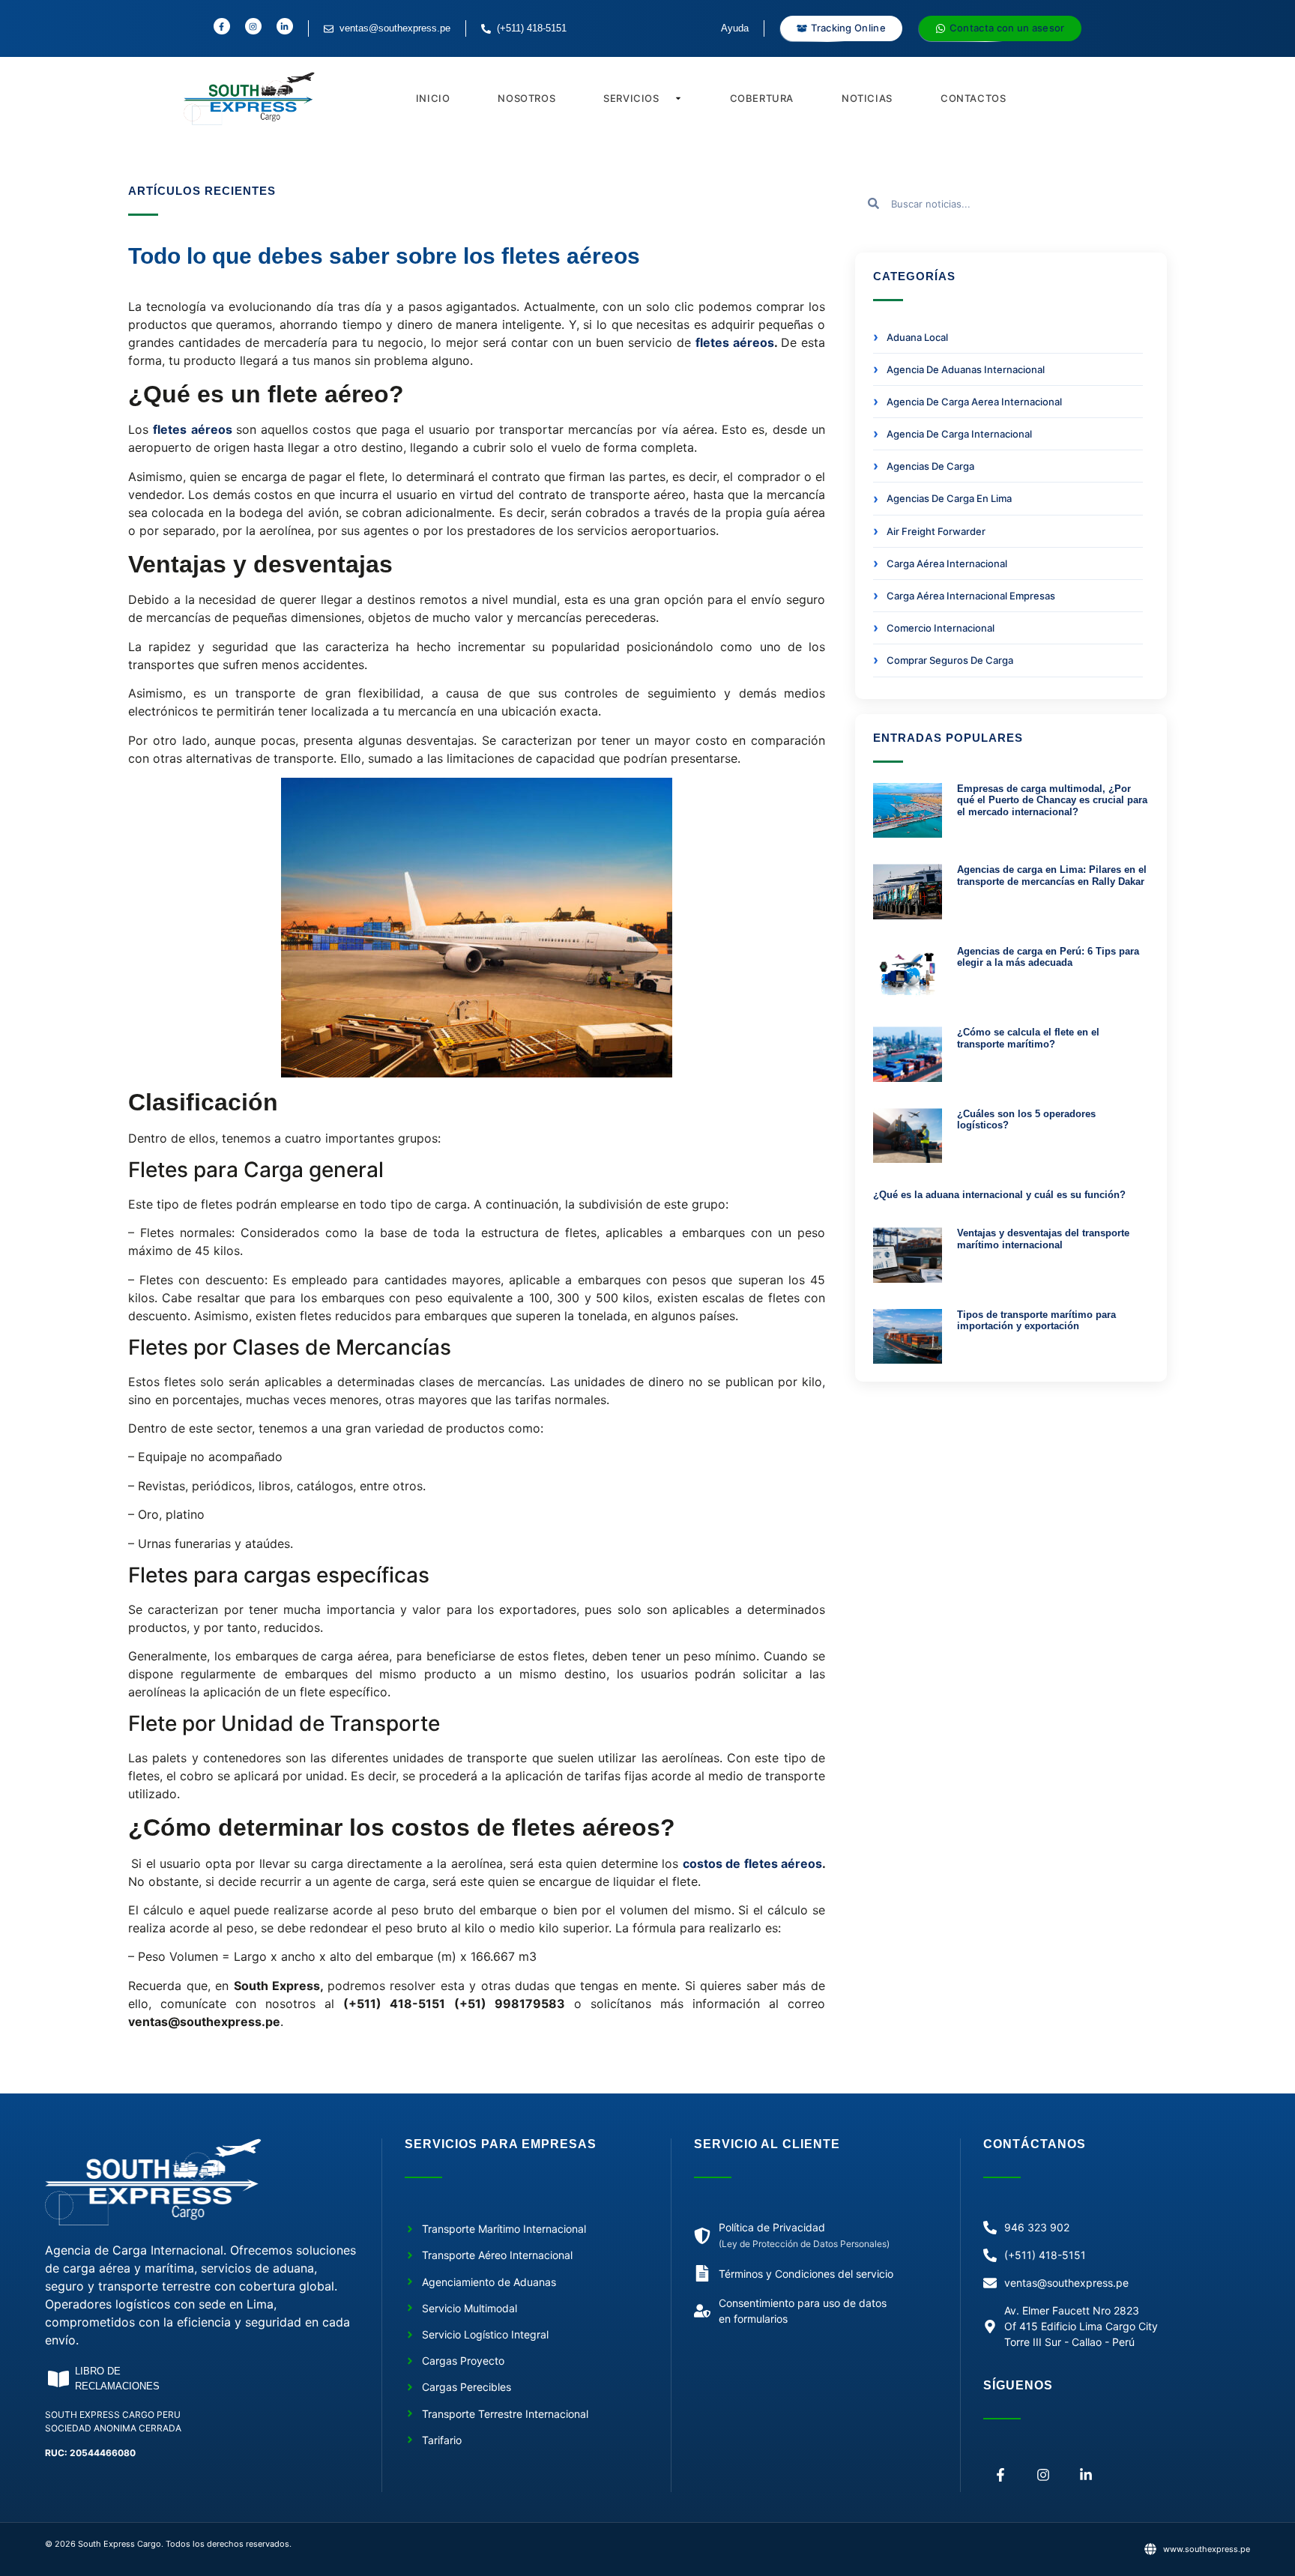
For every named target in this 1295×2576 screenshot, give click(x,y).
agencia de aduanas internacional (966, 369)
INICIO (433, 98)
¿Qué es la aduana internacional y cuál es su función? (999, 1195)
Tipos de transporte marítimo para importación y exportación (1036, 1321)
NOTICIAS (867, 98)
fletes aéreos (735, 342)
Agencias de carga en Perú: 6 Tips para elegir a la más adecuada (1048, 957)
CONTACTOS (973, 98)
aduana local (917, 337)
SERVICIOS (631, 98)
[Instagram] (1044, 2474)
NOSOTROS (526, 98)
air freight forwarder (936, 531)
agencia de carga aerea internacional (974, 402)
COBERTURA (762, 98)
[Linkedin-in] (1086, 2474)
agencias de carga (930, 466)
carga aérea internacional (947, 563)
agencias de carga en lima (949, 498)
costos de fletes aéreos (752, 1863)
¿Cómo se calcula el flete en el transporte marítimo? (1028, 1038)
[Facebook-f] (1001, 2474)
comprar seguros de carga (950, 660)
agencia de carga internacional (959, 434)
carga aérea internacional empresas (971, 596)
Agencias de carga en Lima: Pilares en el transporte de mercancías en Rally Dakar (1052, 876)
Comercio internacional (941, 628)
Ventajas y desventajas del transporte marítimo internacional (1043, 1239)
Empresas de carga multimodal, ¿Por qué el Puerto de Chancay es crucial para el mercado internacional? (1052, 800)
